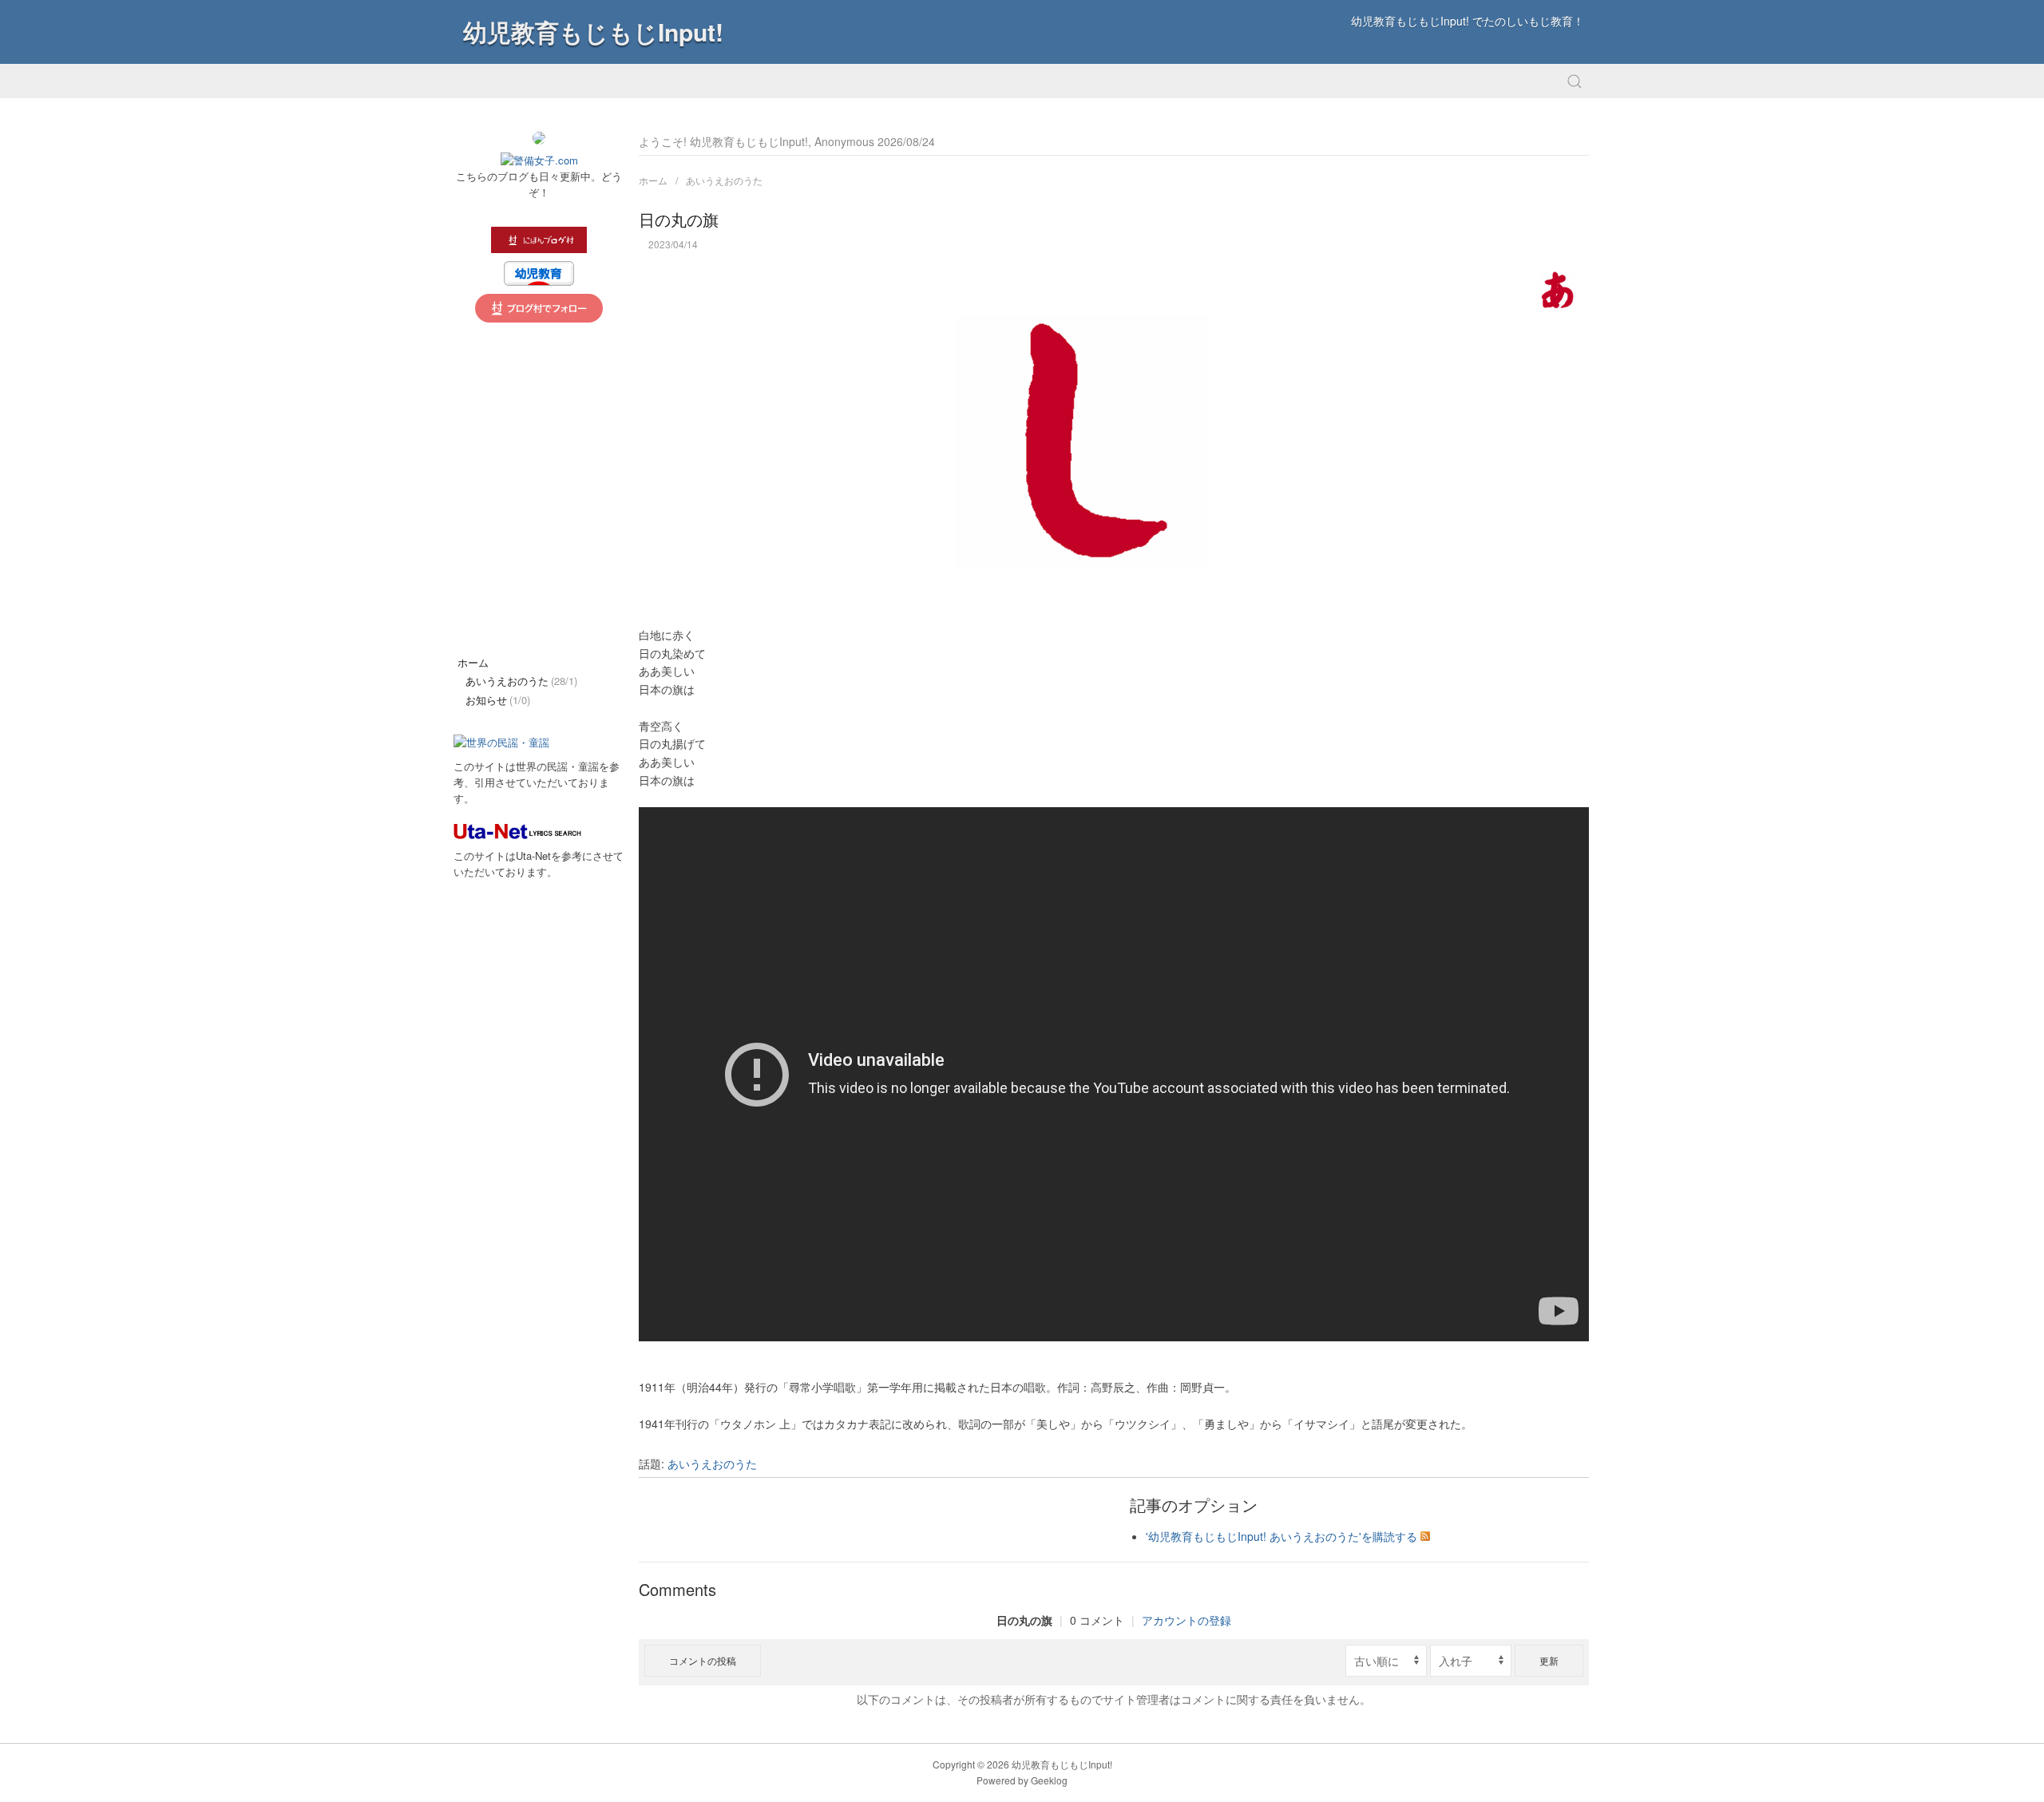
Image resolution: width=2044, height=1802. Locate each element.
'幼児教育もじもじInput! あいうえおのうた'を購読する (1281, 1536)
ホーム (653, 180)
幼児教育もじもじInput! (593, 32)
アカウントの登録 (1186, 1620)
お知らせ (498, 700)
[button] (1575, 81)
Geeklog (1049, 1780)
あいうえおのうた (724, 180)
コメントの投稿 (703, 1660)
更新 (1549, 1660)
